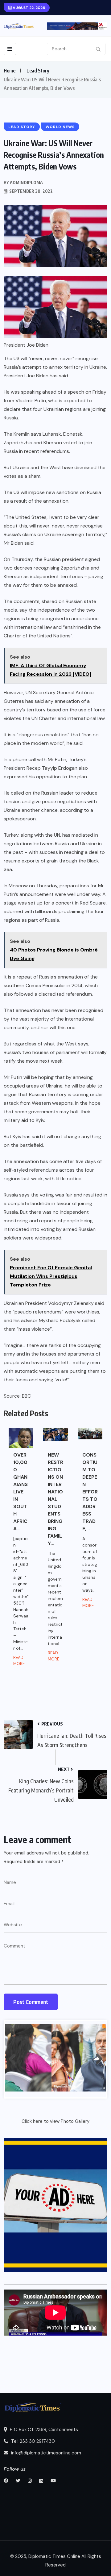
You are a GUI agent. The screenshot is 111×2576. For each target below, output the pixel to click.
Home (10, 71)
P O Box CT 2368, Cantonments (43, 2430)
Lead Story (38, 71)
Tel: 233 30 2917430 (32, 2441)
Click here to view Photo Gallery (55, 2121)
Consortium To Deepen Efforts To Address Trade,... (90, 1492)
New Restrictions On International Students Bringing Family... (55, 1499)
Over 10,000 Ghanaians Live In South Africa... (21, 1492)
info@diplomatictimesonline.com (45, 2453)
